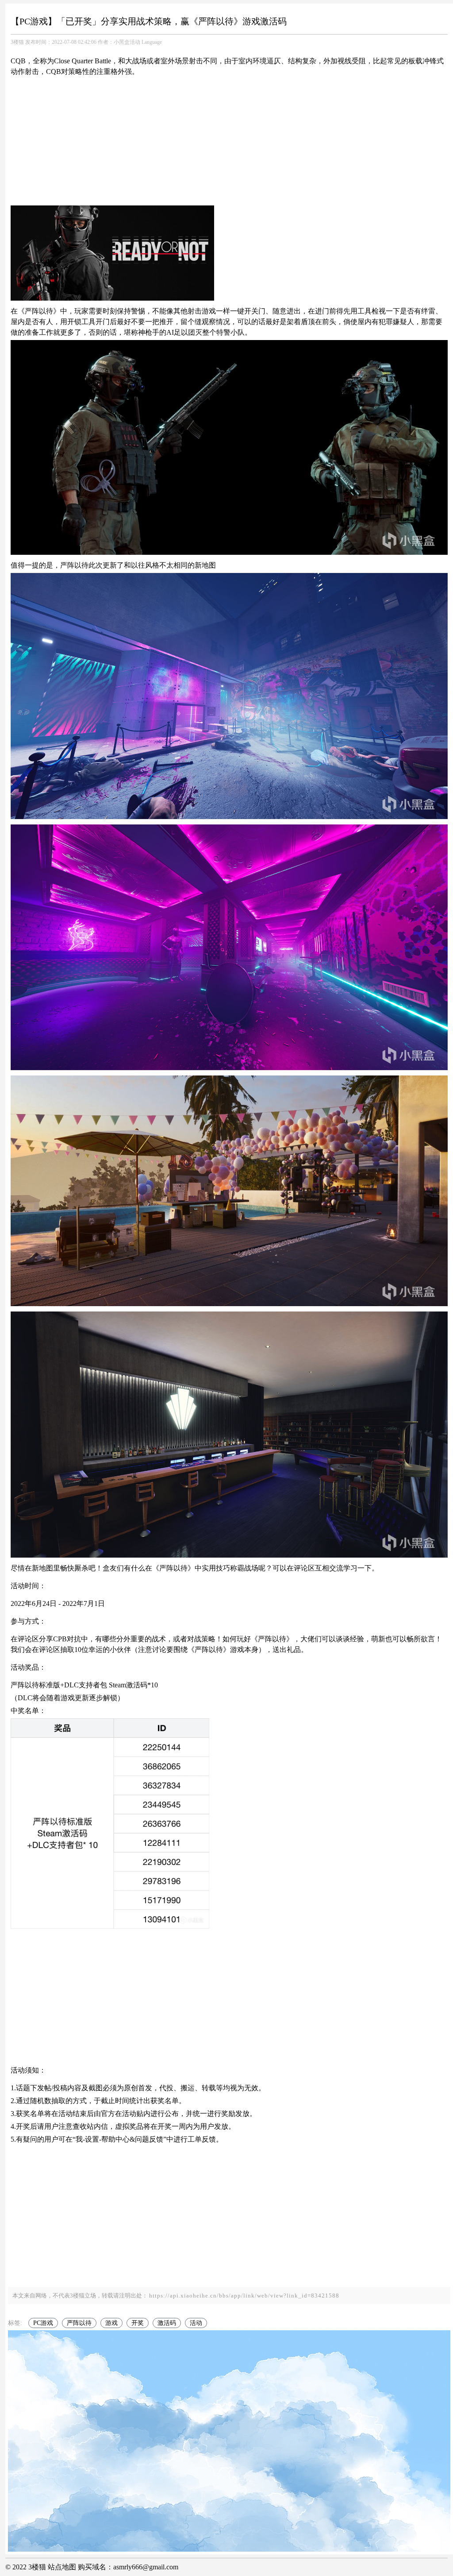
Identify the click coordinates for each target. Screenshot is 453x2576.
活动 (196, 2323)
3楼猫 (17, 42)
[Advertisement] (229, 141)
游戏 (111, 2323)
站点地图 (62, 2567)
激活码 (167, 2323)
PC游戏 (43, 2323)
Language (152, 42)
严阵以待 (79, 2323)
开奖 (138, 2323)
